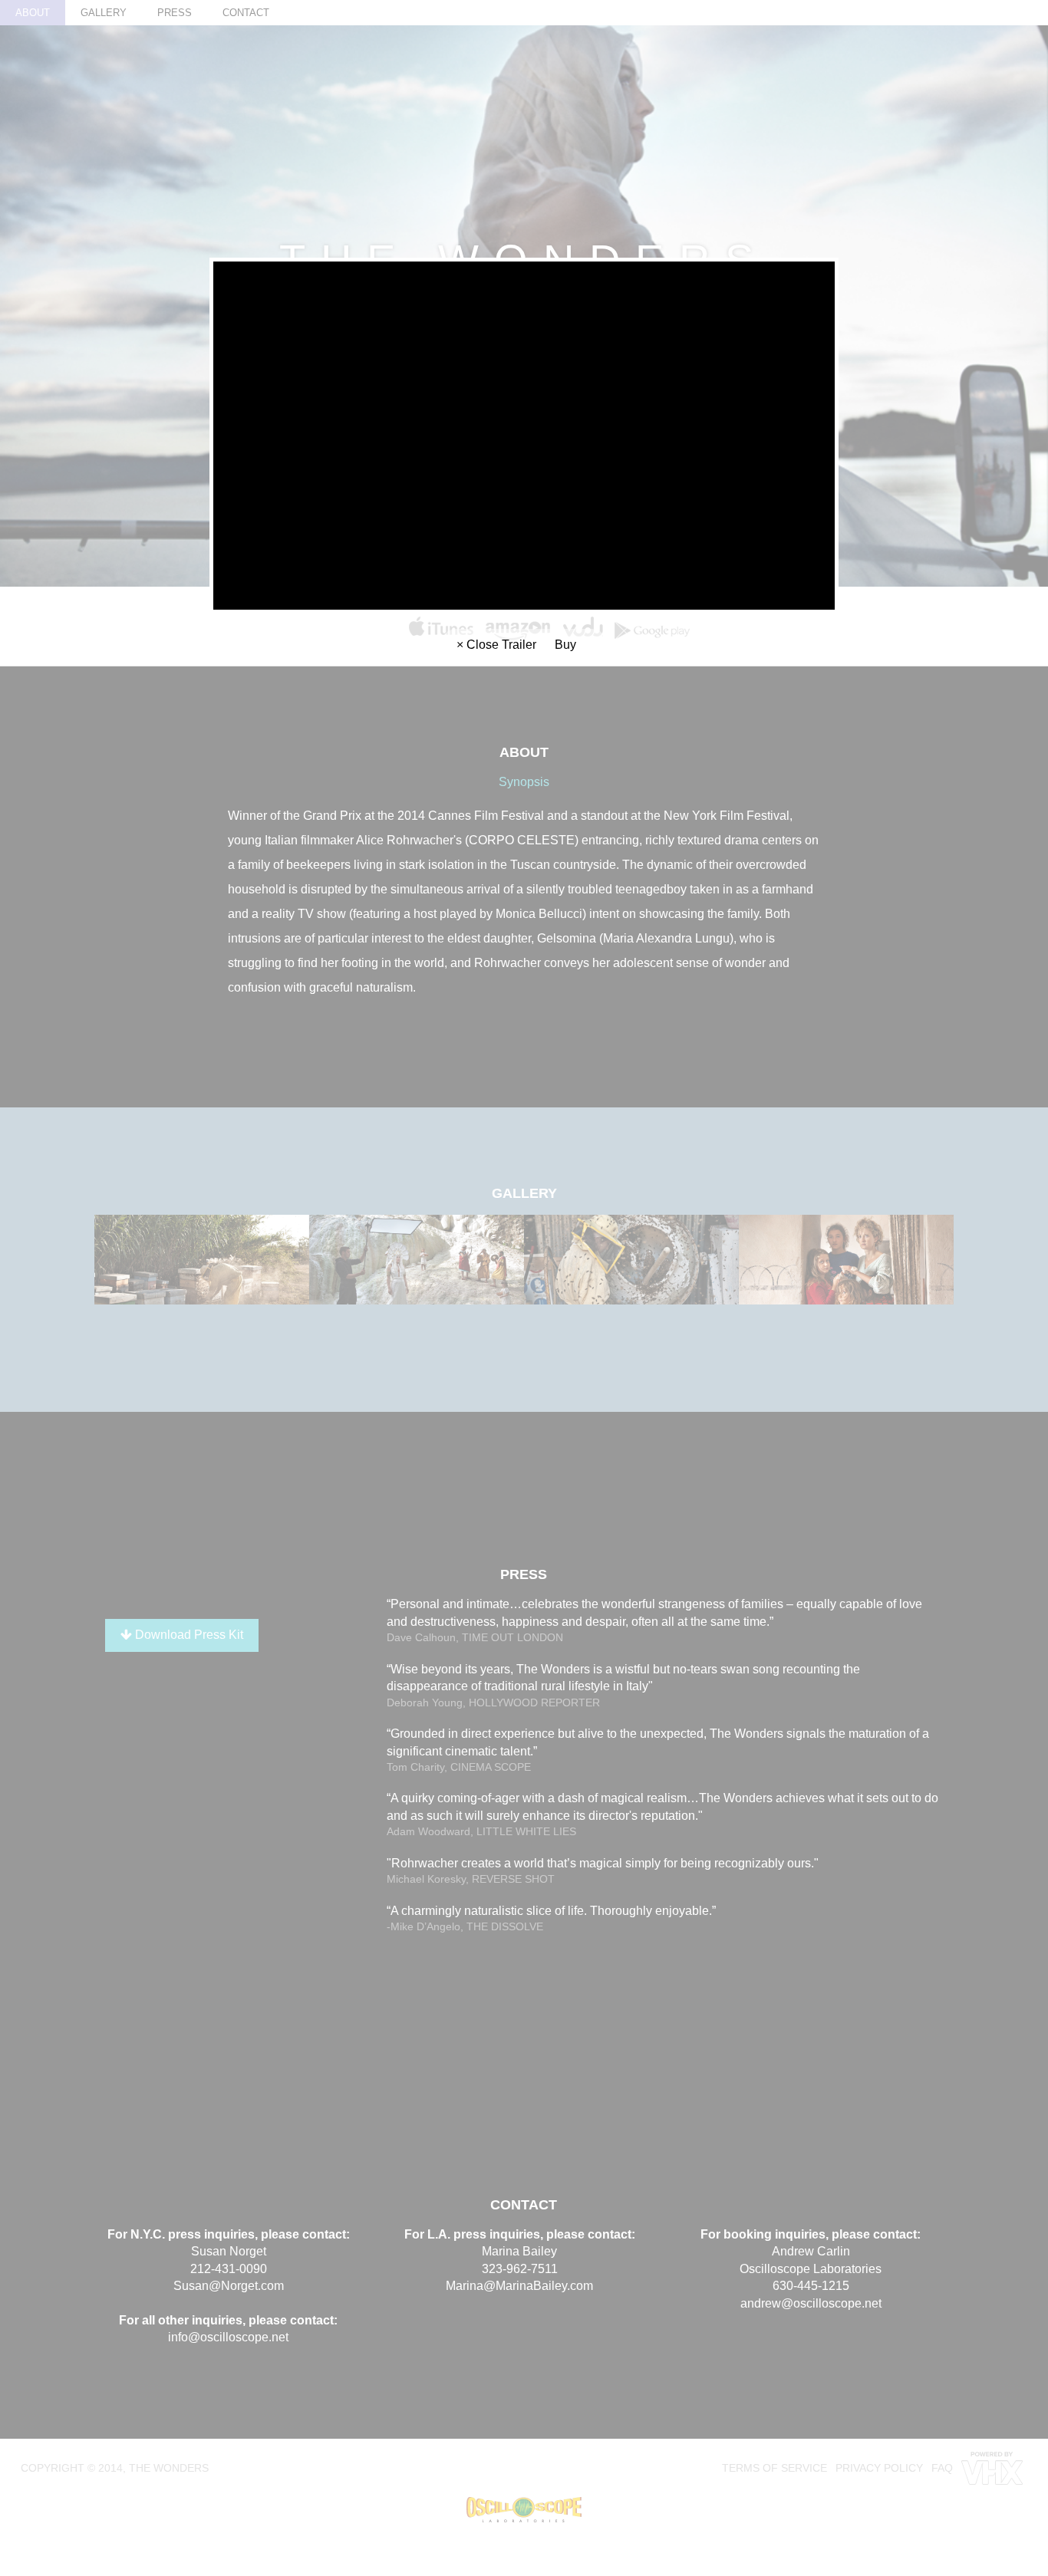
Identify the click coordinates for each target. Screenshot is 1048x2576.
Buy (565, 645)
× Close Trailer (496, 645)
